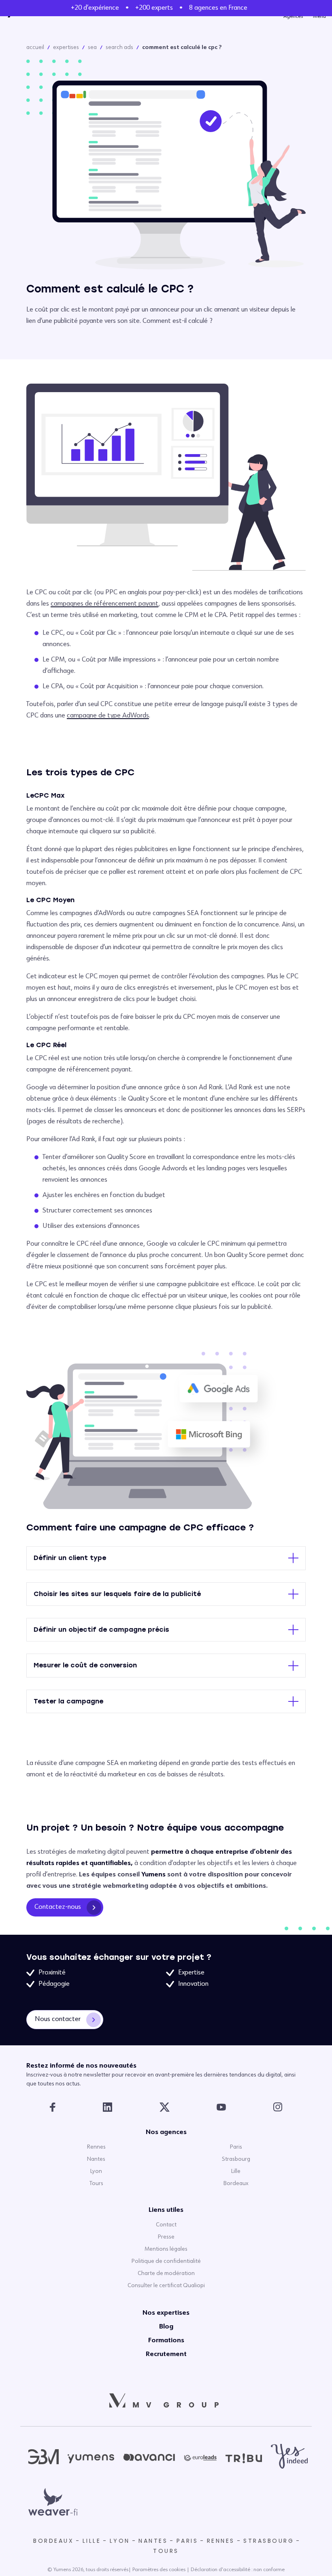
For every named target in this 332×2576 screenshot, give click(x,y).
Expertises (66, 47)
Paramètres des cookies (159, 2570)
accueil (35, 47)
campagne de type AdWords (108, 716)
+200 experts (154, 8)
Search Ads (119, 47)
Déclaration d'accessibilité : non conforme (238, 2570)
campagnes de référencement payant (104, 604)
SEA (92, 47)
